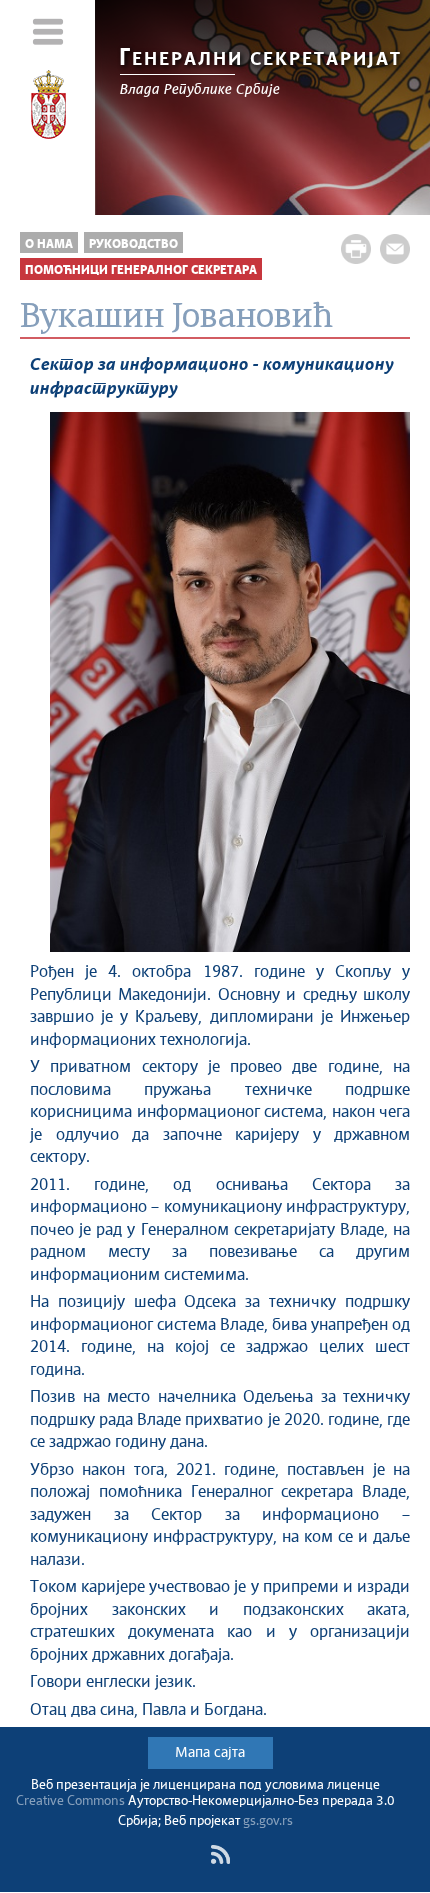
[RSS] (220, 1855)
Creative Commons (70, 1801)
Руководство (133, 244)
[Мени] (47, 31)
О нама (49, 244)
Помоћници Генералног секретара (141, 270)
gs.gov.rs (268, 1821)
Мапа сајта (210, 1753)
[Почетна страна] (47, 108)
